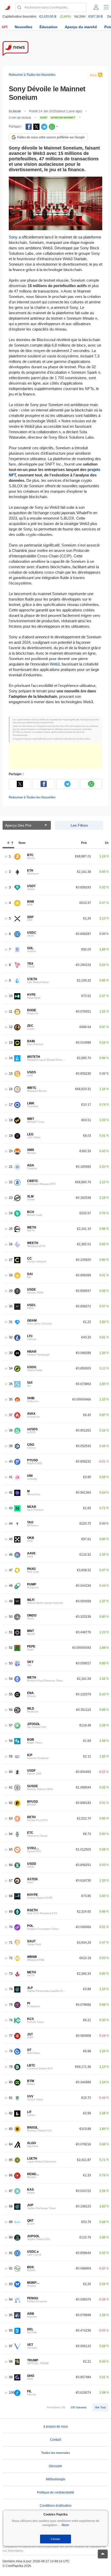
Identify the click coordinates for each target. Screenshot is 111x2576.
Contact (55, 2440)
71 (11, 1942)
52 (11, 1648)
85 (11, 2160)
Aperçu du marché (81, 27)
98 (11, 2361)
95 (11, 2315)
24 (11, 1213)
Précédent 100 (56, 2407)
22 (11, 1182)
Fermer (55, 2539)
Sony (13, 237)
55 (11, 1694)
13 (11, 1042)
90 (11, 2237)
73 (11, 1974)
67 (11, 1880)
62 (11, 1803)
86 (11, 2175)
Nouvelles (23, 27)
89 (11, 2222)
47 (11, 1570)
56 (11, 1710)
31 (11, 1322)
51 (11, 1632)
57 (11, 1725)
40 (11, 1461)
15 (11, 1073)
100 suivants (79, 2407)
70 (11, 1927)
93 (11, 2284)
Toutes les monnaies (55, 2453)
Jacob (17, 111)
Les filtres (79, 825)
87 (11, 2191)
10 (11, 996)
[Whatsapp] (52, 127)
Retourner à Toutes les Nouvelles (32, 75)
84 (11, 2144)
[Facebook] (29, 127)
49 (11, 1601)
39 (11, 1446)
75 (11, 2005)
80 (11, 2082)
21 (11, 1167)
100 (12, 2392)
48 (11, 1586)
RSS (93, 76)
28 (11, 1275)
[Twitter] (36, 127)
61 (11, 1787)
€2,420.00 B (48, 17)
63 (11, 1818)
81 (11, 2098)
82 (11, 2113)
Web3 (55, 664)
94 (11, 2299)
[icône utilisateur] (96, 7)
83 (11, 2129)
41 (11, 1477)
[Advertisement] (55, 756)
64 (11, 1834)
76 (11, 2020)
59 (11, 1756)
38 (11, 1430)
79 (11, 2067)
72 (11, 1958)
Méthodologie (56, 2479)
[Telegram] (44, 127)
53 (11, 1663)
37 (11, 1415)
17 (11, 1104)
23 (11, 1198)
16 (11, 1089)
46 (11, 1555)
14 (11, 1058)
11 (11, 1011)
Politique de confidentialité (55, 2492)
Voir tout (100, 2407)
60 (11, 1772)
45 (11, 1539)
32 (11, 1337)
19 (11, 1136)
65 (11, 1849)
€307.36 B (96, 17)
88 (11, 2206)
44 (11, 1523)
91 (11, 2253)
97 (11, 2346)
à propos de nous (56, 2427)
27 (11, 1260)
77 (11, 2036)
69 (11, 1911)
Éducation (49, 27)
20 (11, 1151)
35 (11, 1384)
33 (11, 1353)
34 (11, 1368)
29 (11, 1291)
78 (11, 2051)
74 (11, 1989)
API (5, 27)
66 (11, 1865)
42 (11, 1492)
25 (11, 1229)
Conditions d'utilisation (56, 2506)
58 (11, 1741)
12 (11, 1027)
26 (11, 1244)
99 (11, 2377)
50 (11, 1617)
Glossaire (55, 2466)
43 (11, 1508)
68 (11, 1896)
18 (11, 1120)
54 (11, 1679)
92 (11, 2268)
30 (11, 1306)
